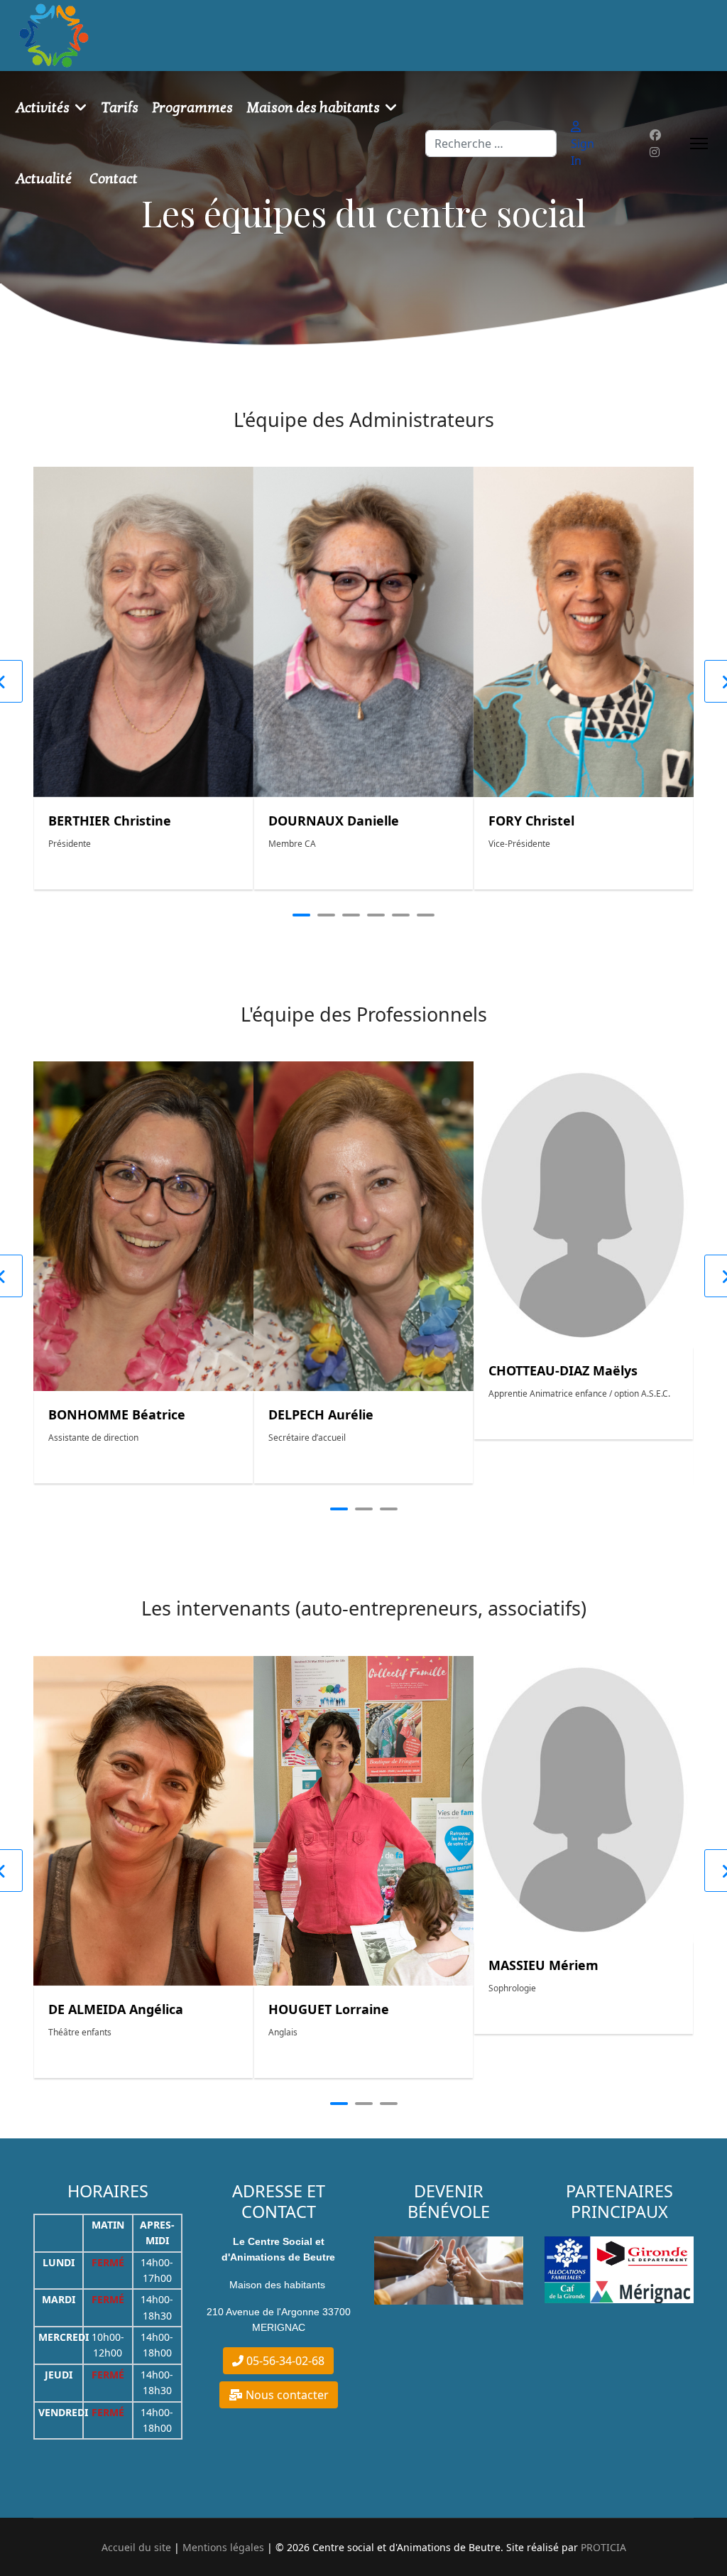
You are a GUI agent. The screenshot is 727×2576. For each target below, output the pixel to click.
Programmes (193, 108)
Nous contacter (286, 2395)
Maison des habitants (313, 108)
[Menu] (699, 144)
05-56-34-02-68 (284, 2361)
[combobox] (491, 144)
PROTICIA (603, 2547)
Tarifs (120, 108)
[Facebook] (655, 135)
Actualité (44, 179)
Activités (43, 108)
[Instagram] (655, 152)
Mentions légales (223, 2547)
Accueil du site (136, 2547)
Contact (114, 179)
